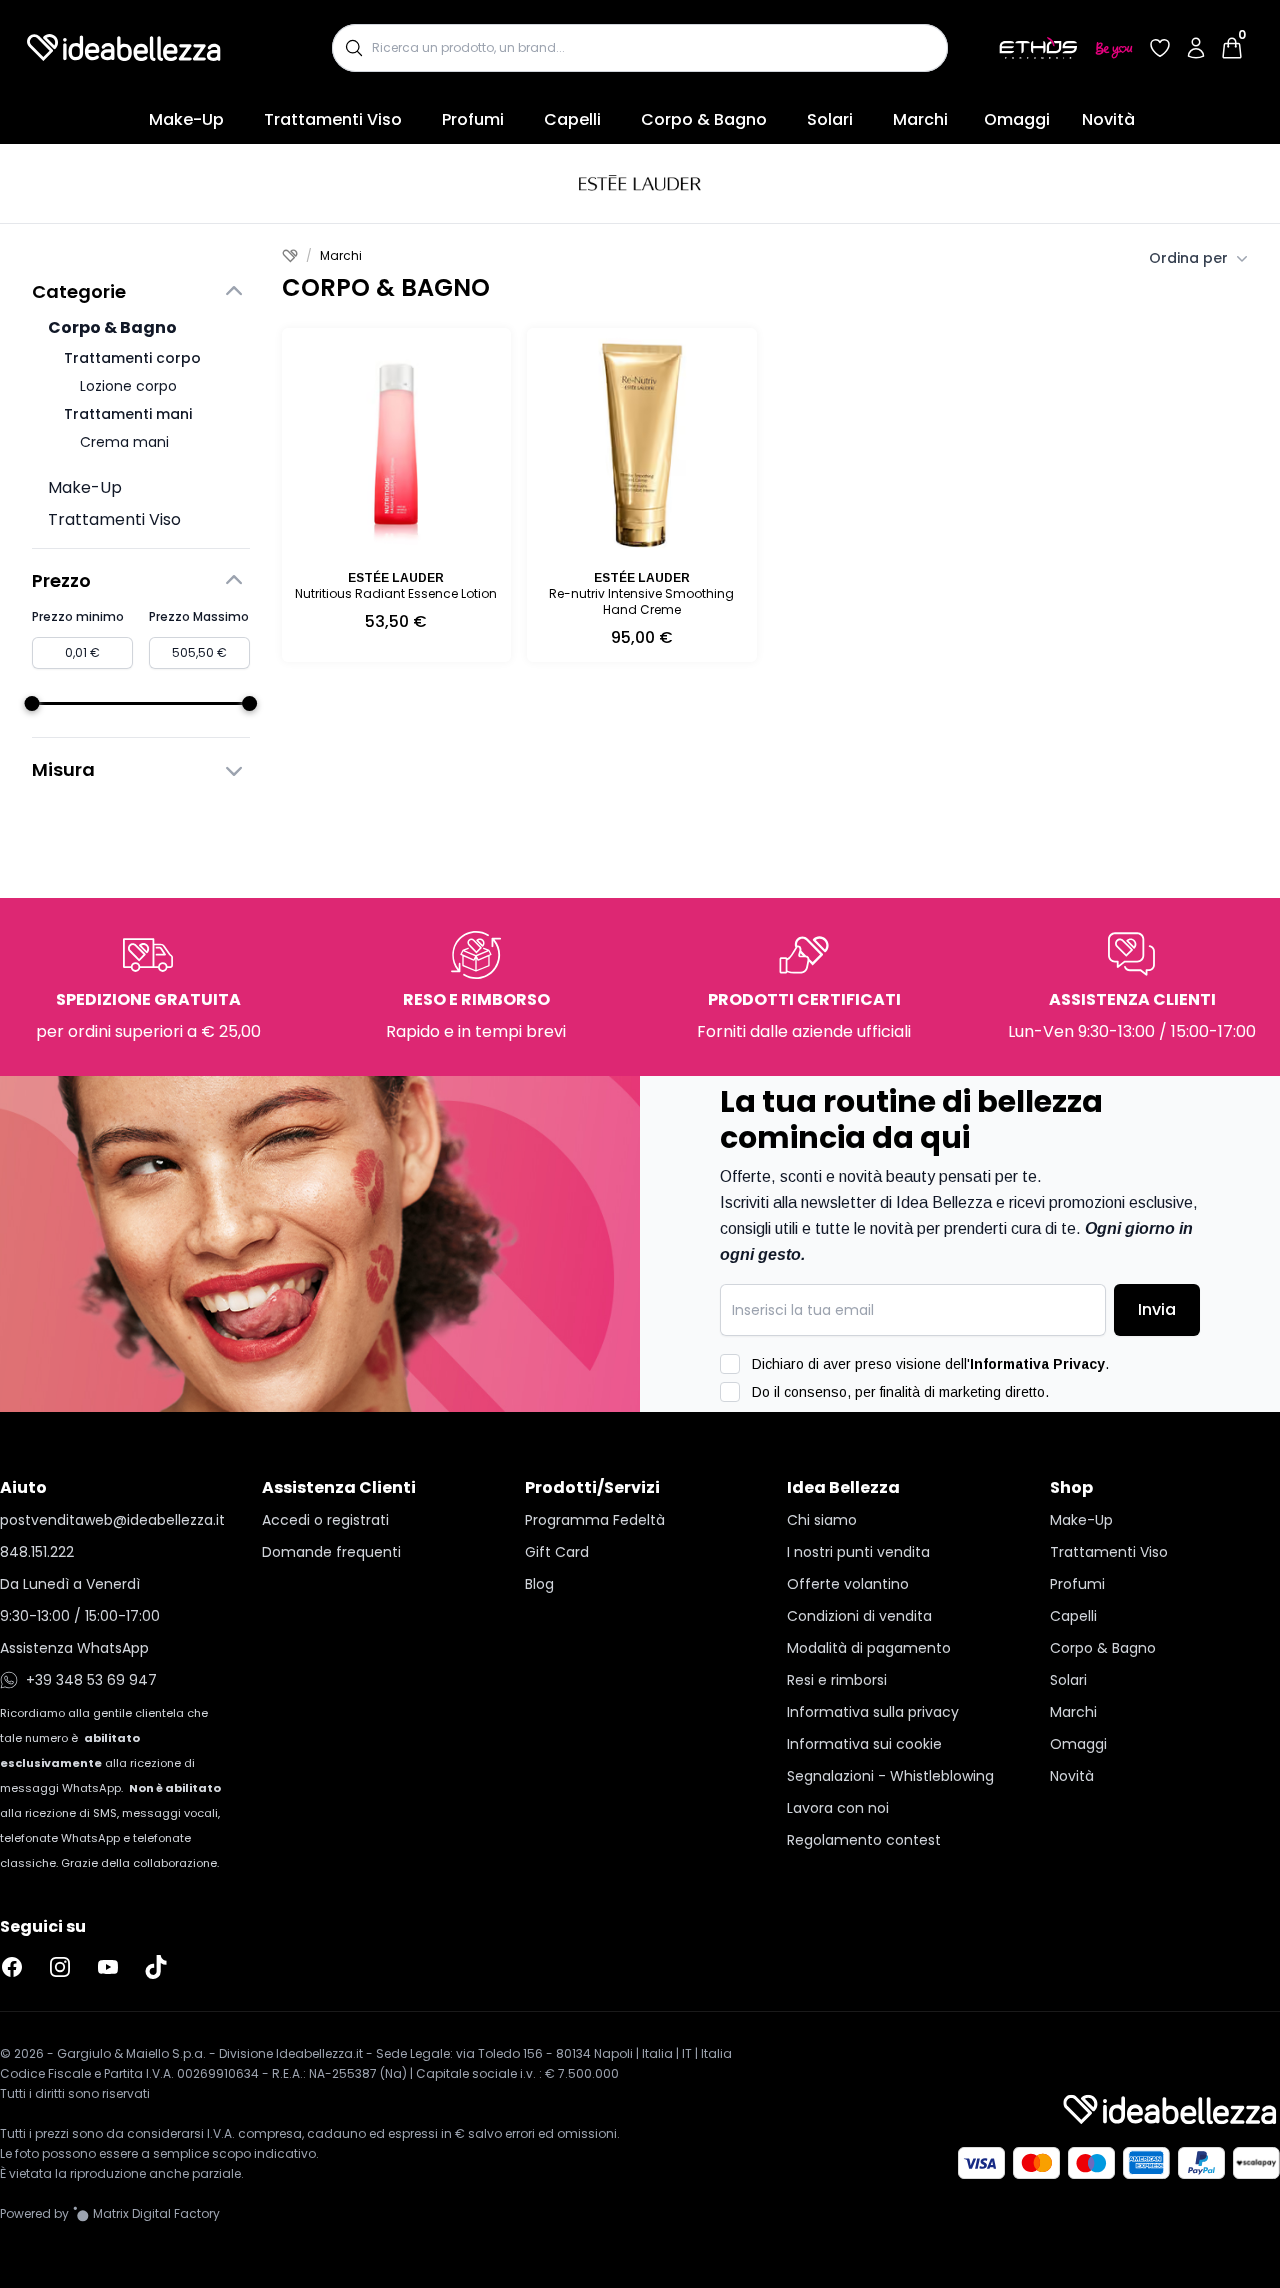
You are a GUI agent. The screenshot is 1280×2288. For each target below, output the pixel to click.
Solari (830, 119)
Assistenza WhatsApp (74, 1648)
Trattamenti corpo (132, 358)
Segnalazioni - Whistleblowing (890, 1776)
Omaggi (1017, 119)
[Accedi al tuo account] (1196, 48)
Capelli (572, 119)
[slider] (32, 703)
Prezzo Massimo (199, 616)
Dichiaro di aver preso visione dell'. (930, 1364)
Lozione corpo (128, 386)
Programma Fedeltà (595, 1520)
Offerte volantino (848, 1584)
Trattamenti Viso (333, 119)
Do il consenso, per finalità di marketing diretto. (900, 1392)
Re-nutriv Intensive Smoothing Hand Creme (641, 601)
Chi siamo (822, 1520)
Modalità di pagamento (869, 1648)
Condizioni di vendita (859, 1616)
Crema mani (124, 442)
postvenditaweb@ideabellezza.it (112, 1520)
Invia (1157, 1309)
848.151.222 (37, 1552)
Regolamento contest (864, 1840)
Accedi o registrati (325, 1520)
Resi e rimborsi (837, 1680)
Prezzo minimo (78, 616)
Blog (539, 1584)
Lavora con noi (838, 1808)
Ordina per (1188, 258)
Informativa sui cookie (864, 1744)
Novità (1108, 119)
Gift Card (557, 1552)
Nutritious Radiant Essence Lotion (396, 593)
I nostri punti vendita (858, 1552)
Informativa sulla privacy (873, 1712)
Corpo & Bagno (704, 119)
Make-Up (186, 119)
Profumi (473, 119)
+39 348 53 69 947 (91, 1680)
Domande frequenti (331, 1552)
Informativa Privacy (1037, 1364)
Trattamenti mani (128, 414)
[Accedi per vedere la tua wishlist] (1160, 48)
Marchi (920, 119)
